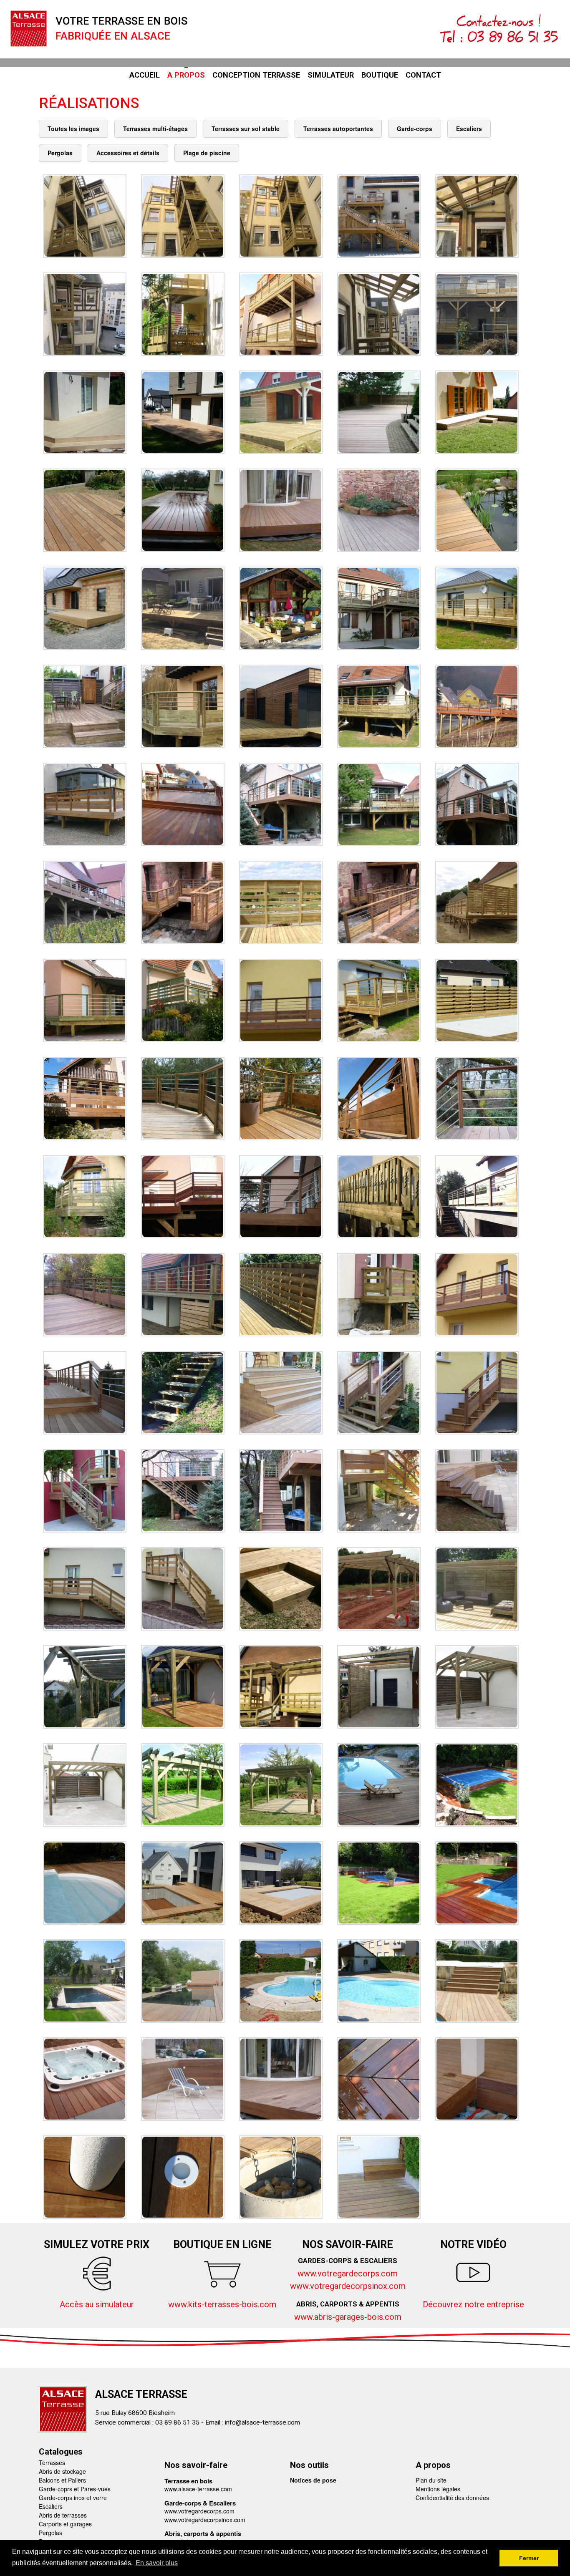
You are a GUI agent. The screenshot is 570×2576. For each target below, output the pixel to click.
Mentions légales (438, 2489)
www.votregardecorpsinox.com (348, 2286)
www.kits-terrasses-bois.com (222, 2304)
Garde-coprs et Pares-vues (75, 2489)
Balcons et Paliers (62, 2480)
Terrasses (52, 2463)
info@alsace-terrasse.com (262, 2422)
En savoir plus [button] (157, 2563)
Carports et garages (65, 2524)
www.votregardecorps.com (348, 2274)
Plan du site (431, 2480)
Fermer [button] (529, 2558)
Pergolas (50, 2533)
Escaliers (51, 2506)
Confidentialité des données (452, 2498)
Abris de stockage (62, 2471)
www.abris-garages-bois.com (348, 2317)
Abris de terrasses (63, 2515)
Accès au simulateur (97, 2304)
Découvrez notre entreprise (473, 2304)
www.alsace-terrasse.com (198, 2489)
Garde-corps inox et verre (73, 2498)
